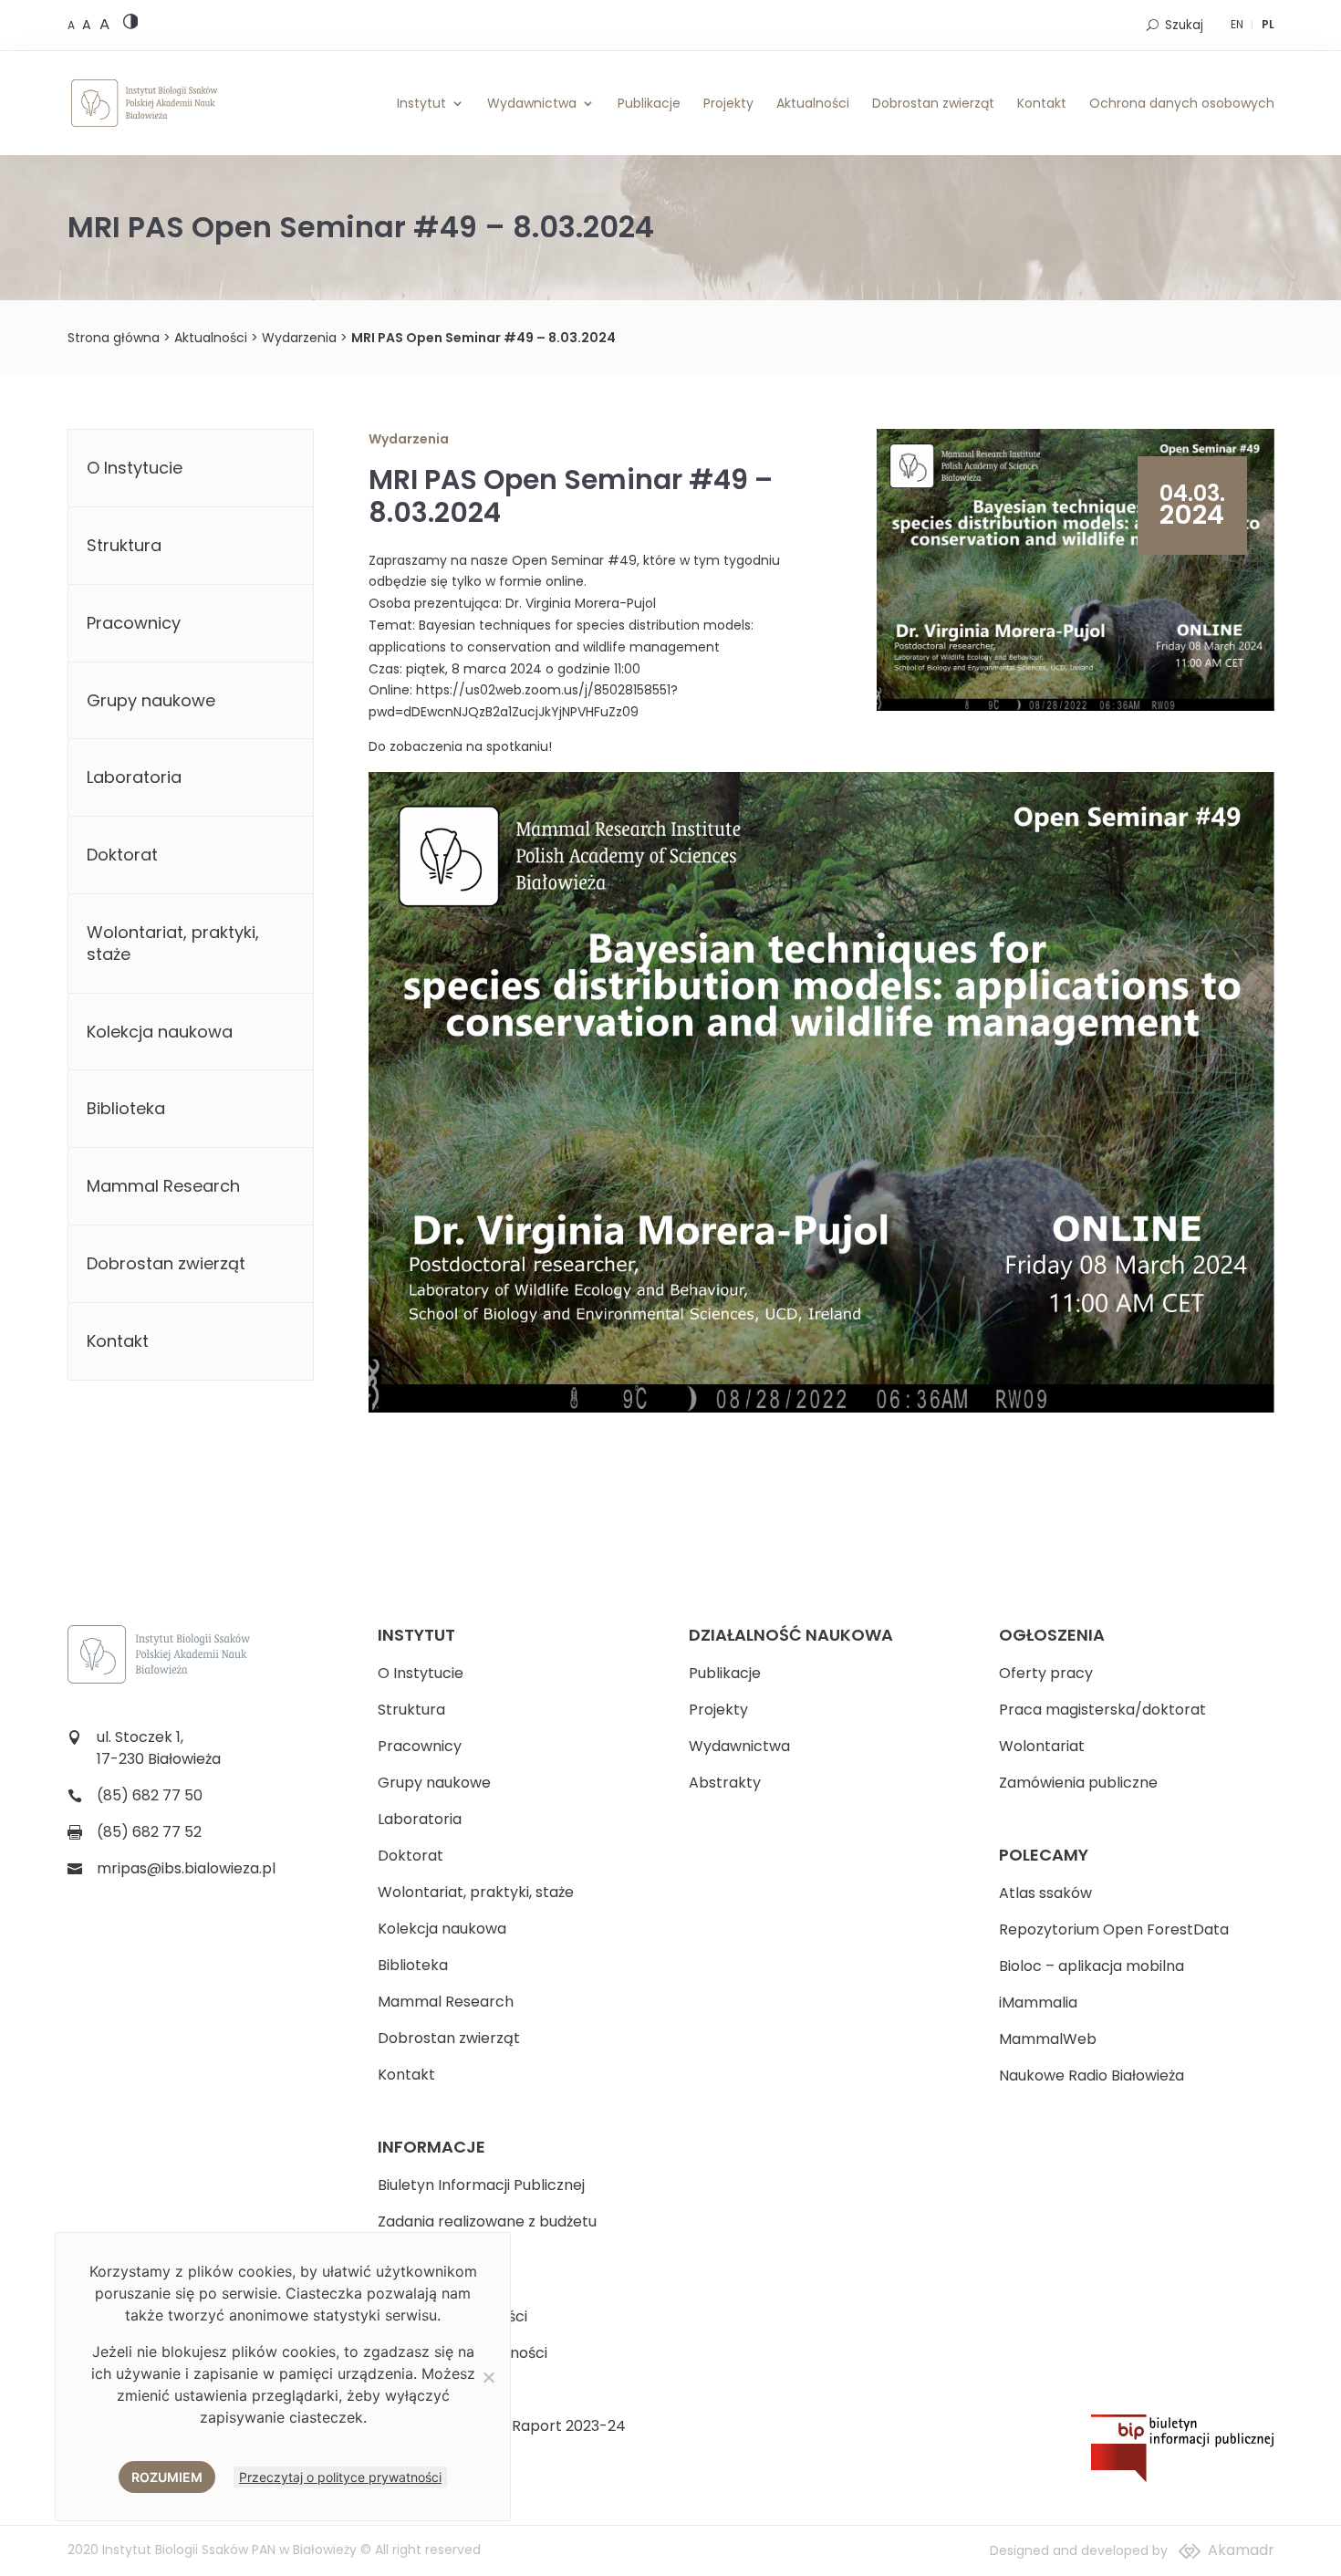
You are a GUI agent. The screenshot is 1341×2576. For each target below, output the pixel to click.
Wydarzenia (299, 338)
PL (1268, 24)
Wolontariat (1042, 1746)
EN (1237, 24)
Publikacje (649, 103)
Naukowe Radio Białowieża (1092, 2075)
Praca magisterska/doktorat (1102, 1710)
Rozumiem (167, 2477)
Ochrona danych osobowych (1182, 103)
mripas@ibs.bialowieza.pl (186, 1868)
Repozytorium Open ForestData (1114, 1929)
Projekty (728, 103)
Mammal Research (163, 1186)
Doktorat (122, 855)
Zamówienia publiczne (1078, 1783)
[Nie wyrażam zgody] (488, 2377)
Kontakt (1042, 103)
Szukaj (1184, 25)
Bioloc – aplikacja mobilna (1092, 1966)
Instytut (421, 103)
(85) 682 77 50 (150, 1795)
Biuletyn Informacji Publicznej (481, 2185)
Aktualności (813, 103)
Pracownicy (134, 623)
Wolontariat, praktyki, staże (173, 943)
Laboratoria (134, 777)
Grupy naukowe (151, 700)
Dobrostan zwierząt (933, 103)
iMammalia (1038, 2002)
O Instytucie (135, 468)
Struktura (124, 545)
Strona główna (114, 338)
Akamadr (1241, 2550)
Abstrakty (725, 1783)
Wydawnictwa (532, 103)
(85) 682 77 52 (149, 1832)
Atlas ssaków (1045, 1893)
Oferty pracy (1046, 1673)
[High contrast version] (131, 25)
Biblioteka (126, 1108)
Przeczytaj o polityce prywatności (340, 2477)
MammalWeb (1048, 2039)
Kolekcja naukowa (160, 1032)
